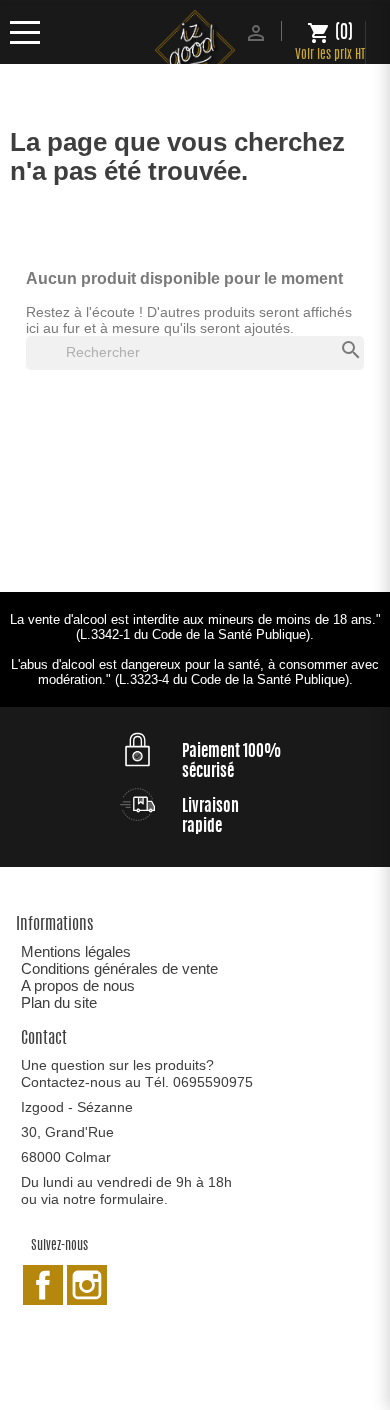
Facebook (43, 1285)
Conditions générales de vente (119, 968)
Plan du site (59, 1002)
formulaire (132, 1199)
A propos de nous (78, 985)
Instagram (87, 1285)
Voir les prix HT (330, 55)
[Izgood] (195, 52)
